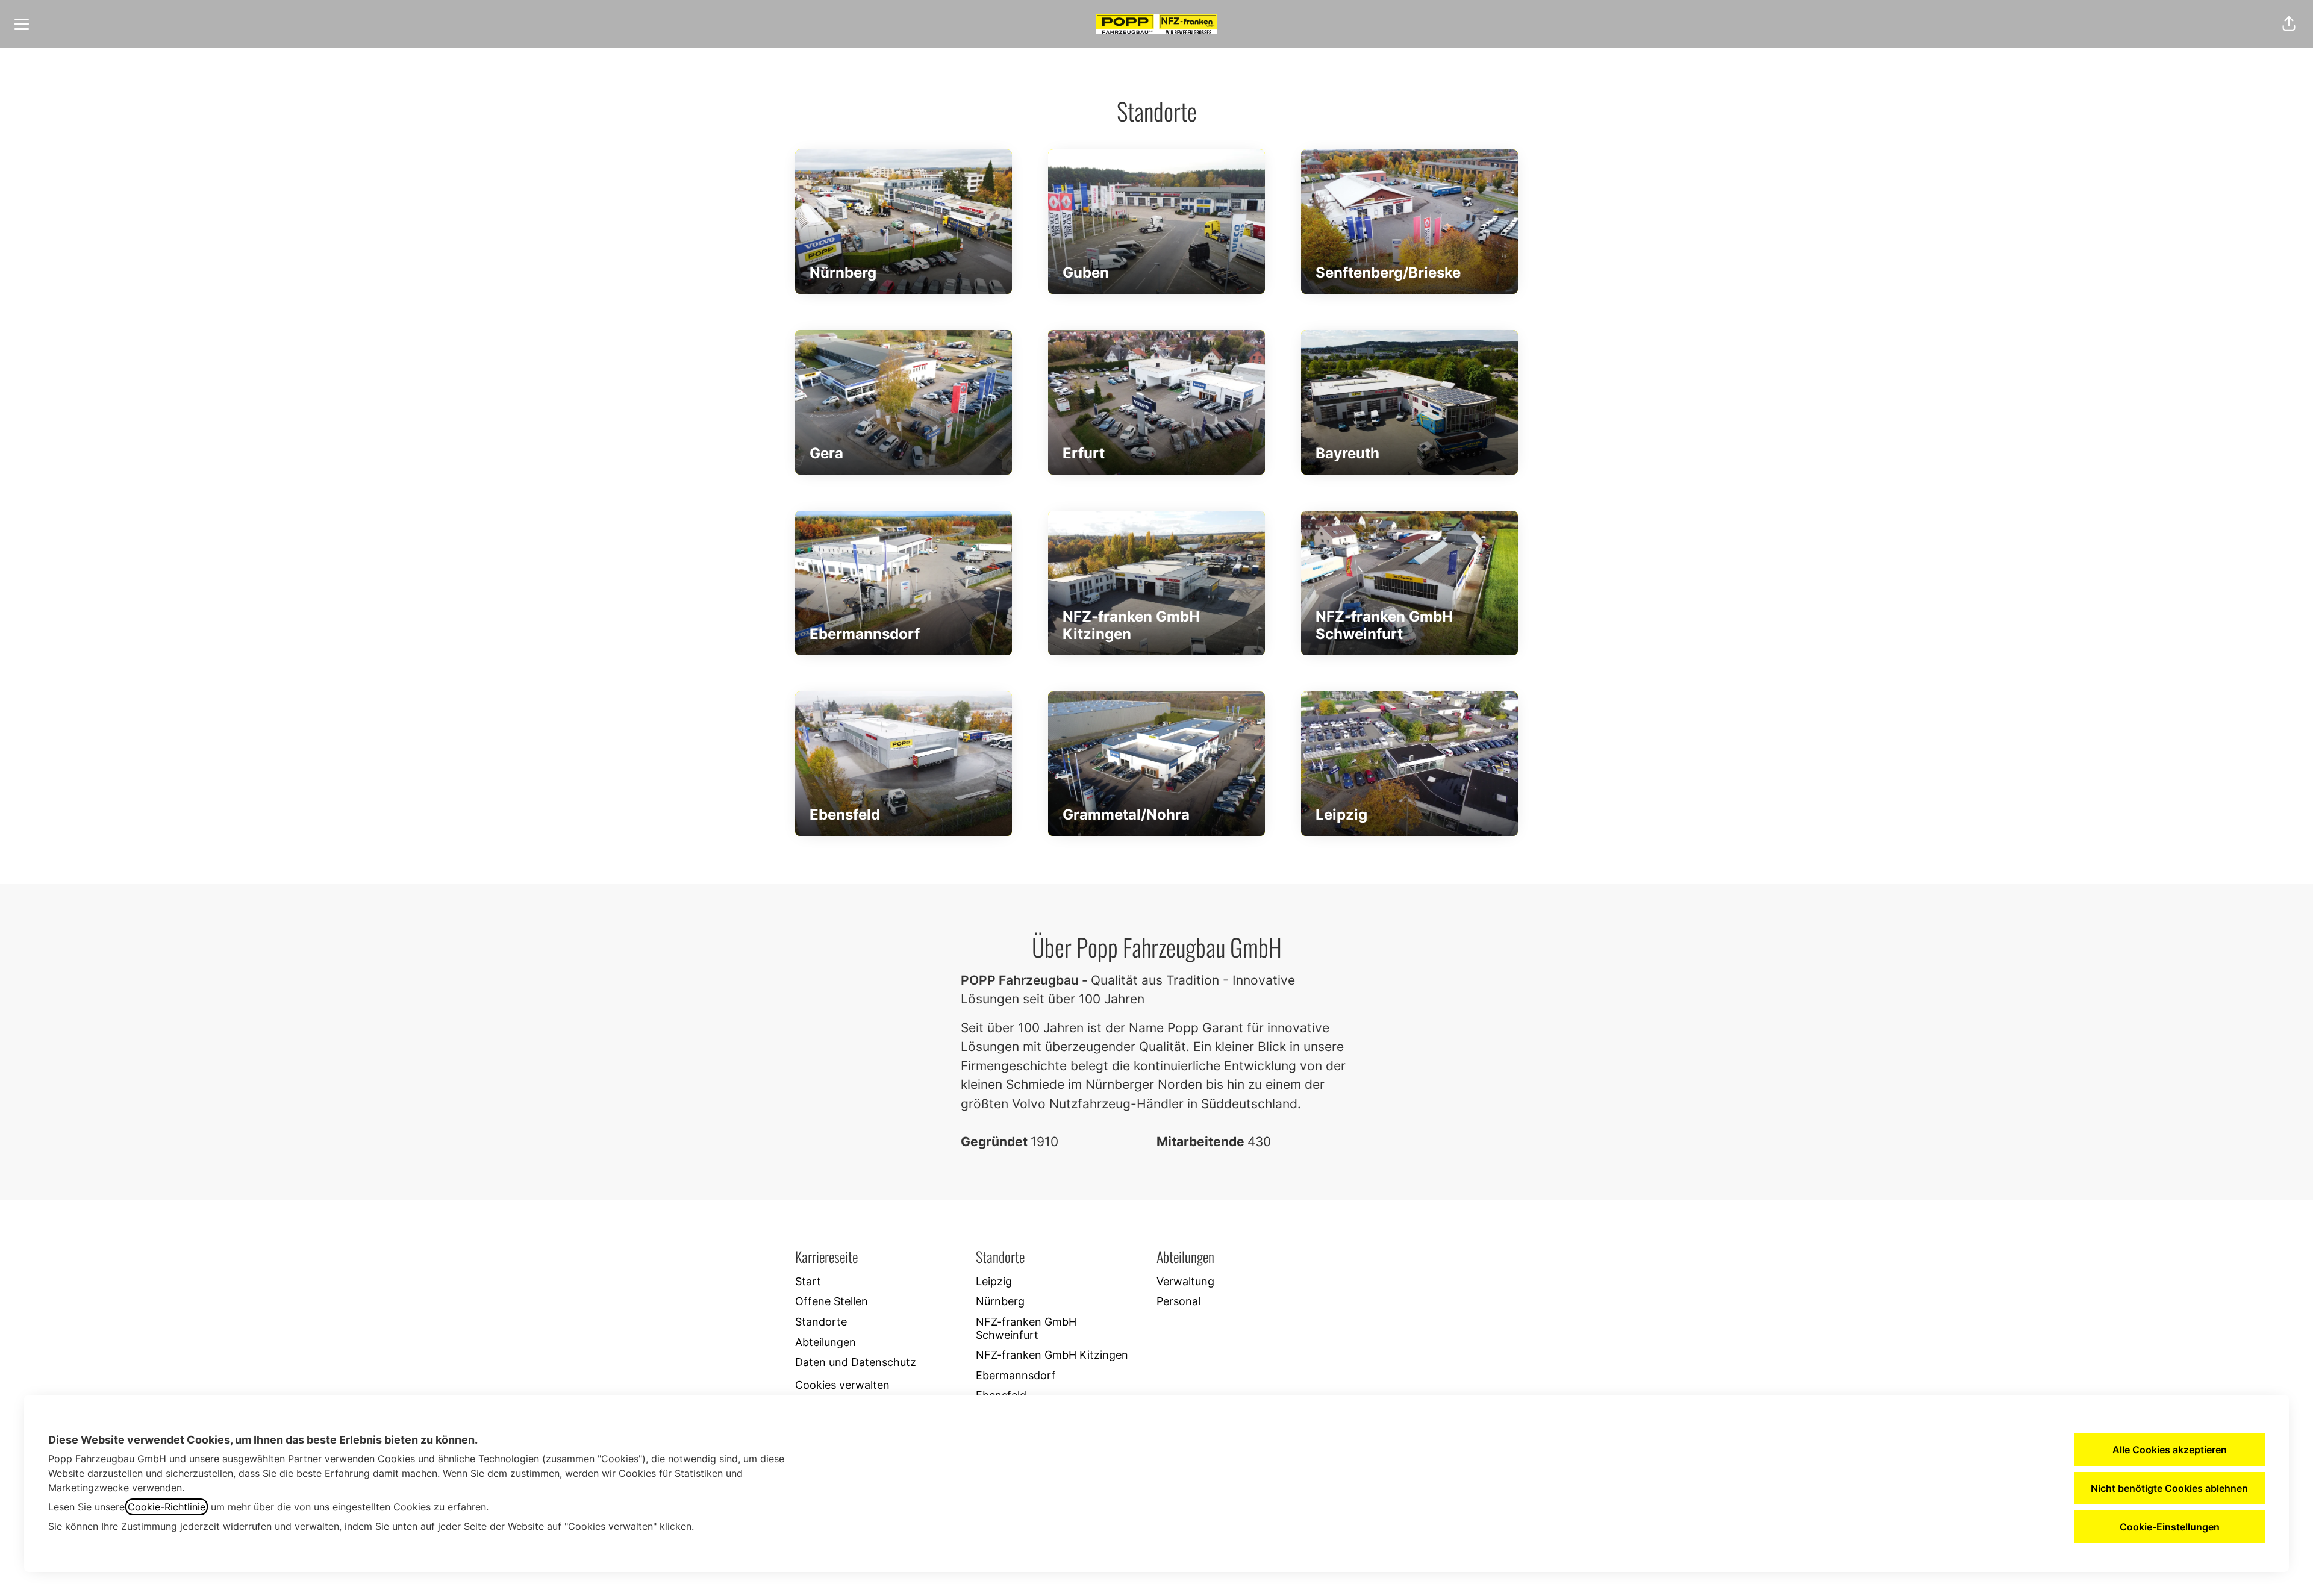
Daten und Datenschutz (856, 1362)
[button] (2289, 24)
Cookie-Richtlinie (167, 1507)
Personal (1178, 1301)
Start (808, 1281)
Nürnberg (1000, 1301)
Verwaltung (1185, 1281)
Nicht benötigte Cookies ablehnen (2169, 1488)
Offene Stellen (832, 1301)
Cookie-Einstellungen (2170, 1527)
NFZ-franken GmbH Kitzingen (1052, 1355)
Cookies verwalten (842, 1385)
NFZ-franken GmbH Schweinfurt (1026, 1328)
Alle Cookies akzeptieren (2170, 1450)
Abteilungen (826, 1342)
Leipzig (994, 1281)
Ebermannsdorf (1016, 1375)
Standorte (821, 1322)
